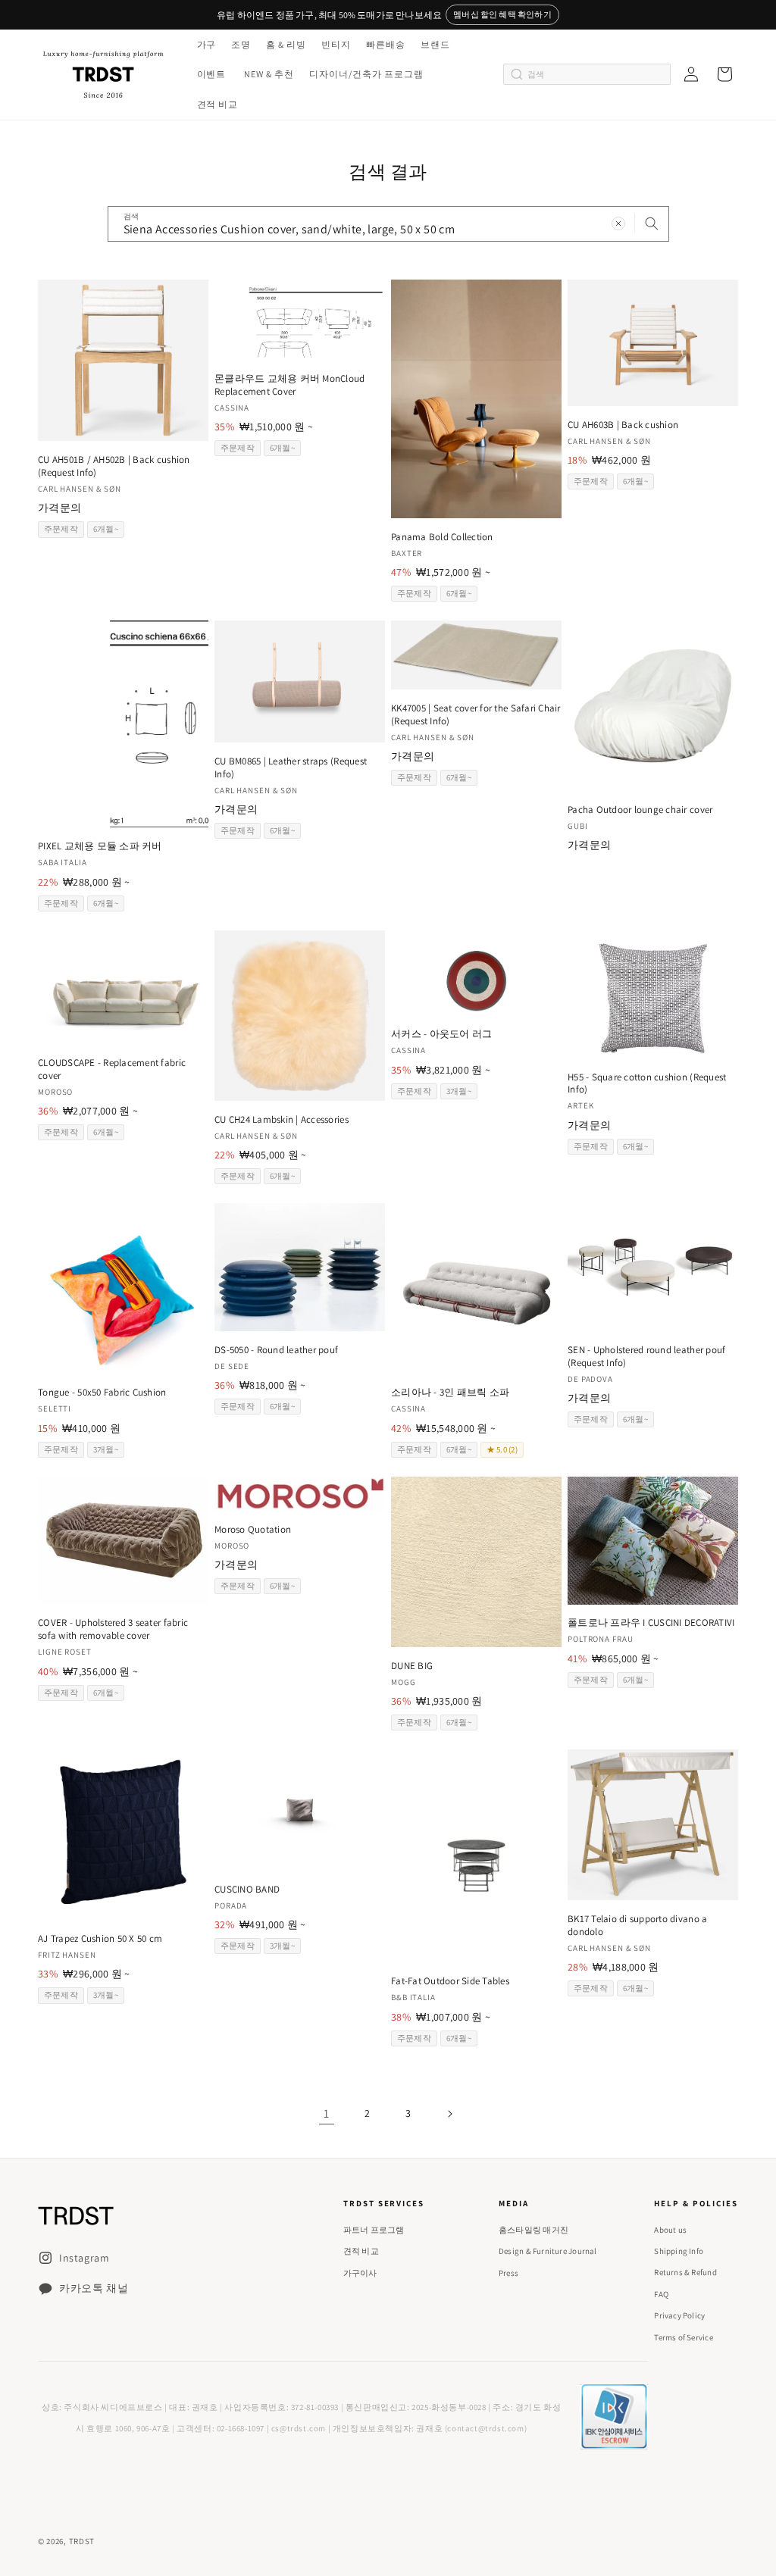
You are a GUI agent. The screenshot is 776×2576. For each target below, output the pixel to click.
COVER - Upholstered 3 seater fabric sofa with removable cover (113, 1629)
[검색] (652, 224)
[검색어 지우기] (618, 224)
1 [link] (327, 2113)
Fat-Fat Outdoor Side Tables (450, 1981)
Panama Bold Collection (442, 537)
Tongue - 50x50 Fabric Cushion (102, 1393)
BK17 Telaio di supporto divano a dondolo (637, 1926)
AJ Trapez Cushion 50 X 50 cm (100, 1939)
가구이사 (360, 2273)
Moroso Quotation (253, 1530)
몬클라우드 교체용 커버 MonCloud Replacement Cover (289, 385)
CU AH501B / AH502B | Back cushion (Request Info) (114, 466)
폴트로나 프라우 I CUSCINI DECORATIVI (651, 1623)
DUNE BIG (412, 1666)
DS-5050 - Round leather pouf (276, 1350)
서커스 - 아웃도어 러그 (441, 1034)
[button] (205, 45)
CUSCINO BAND (247, 1890)
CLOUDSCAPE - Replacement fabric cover (112, 1069)
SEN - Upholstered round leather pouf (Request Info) (646, 1357)
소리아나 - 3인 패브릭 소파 (450, 1393)
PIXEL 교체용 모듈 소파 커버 (100, 846)
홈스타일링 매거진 (533, 2230)
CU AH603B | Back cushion (623, 425)
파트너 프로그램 (374, 2230)
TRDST (82, 2541)
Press (508, 2273)
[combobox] (388, 224)
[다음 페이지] (449, 2114)
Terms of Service (684, 2337)
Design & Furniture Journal (548, 2251)
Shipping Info (679, 2251)
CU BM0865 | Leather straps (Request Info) (291, 768)
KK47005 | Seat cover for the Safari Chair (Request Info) (476, 715)
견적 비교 (361, 2251)
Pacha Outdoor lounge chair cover (640, 810)
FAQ (661, 2294)
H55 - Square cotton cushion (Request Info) (647, 1084)
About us (670, 2230)
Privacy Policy (679, 2315)
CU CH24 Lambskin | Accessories (282, 1120)
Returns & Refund (685, 2272)
